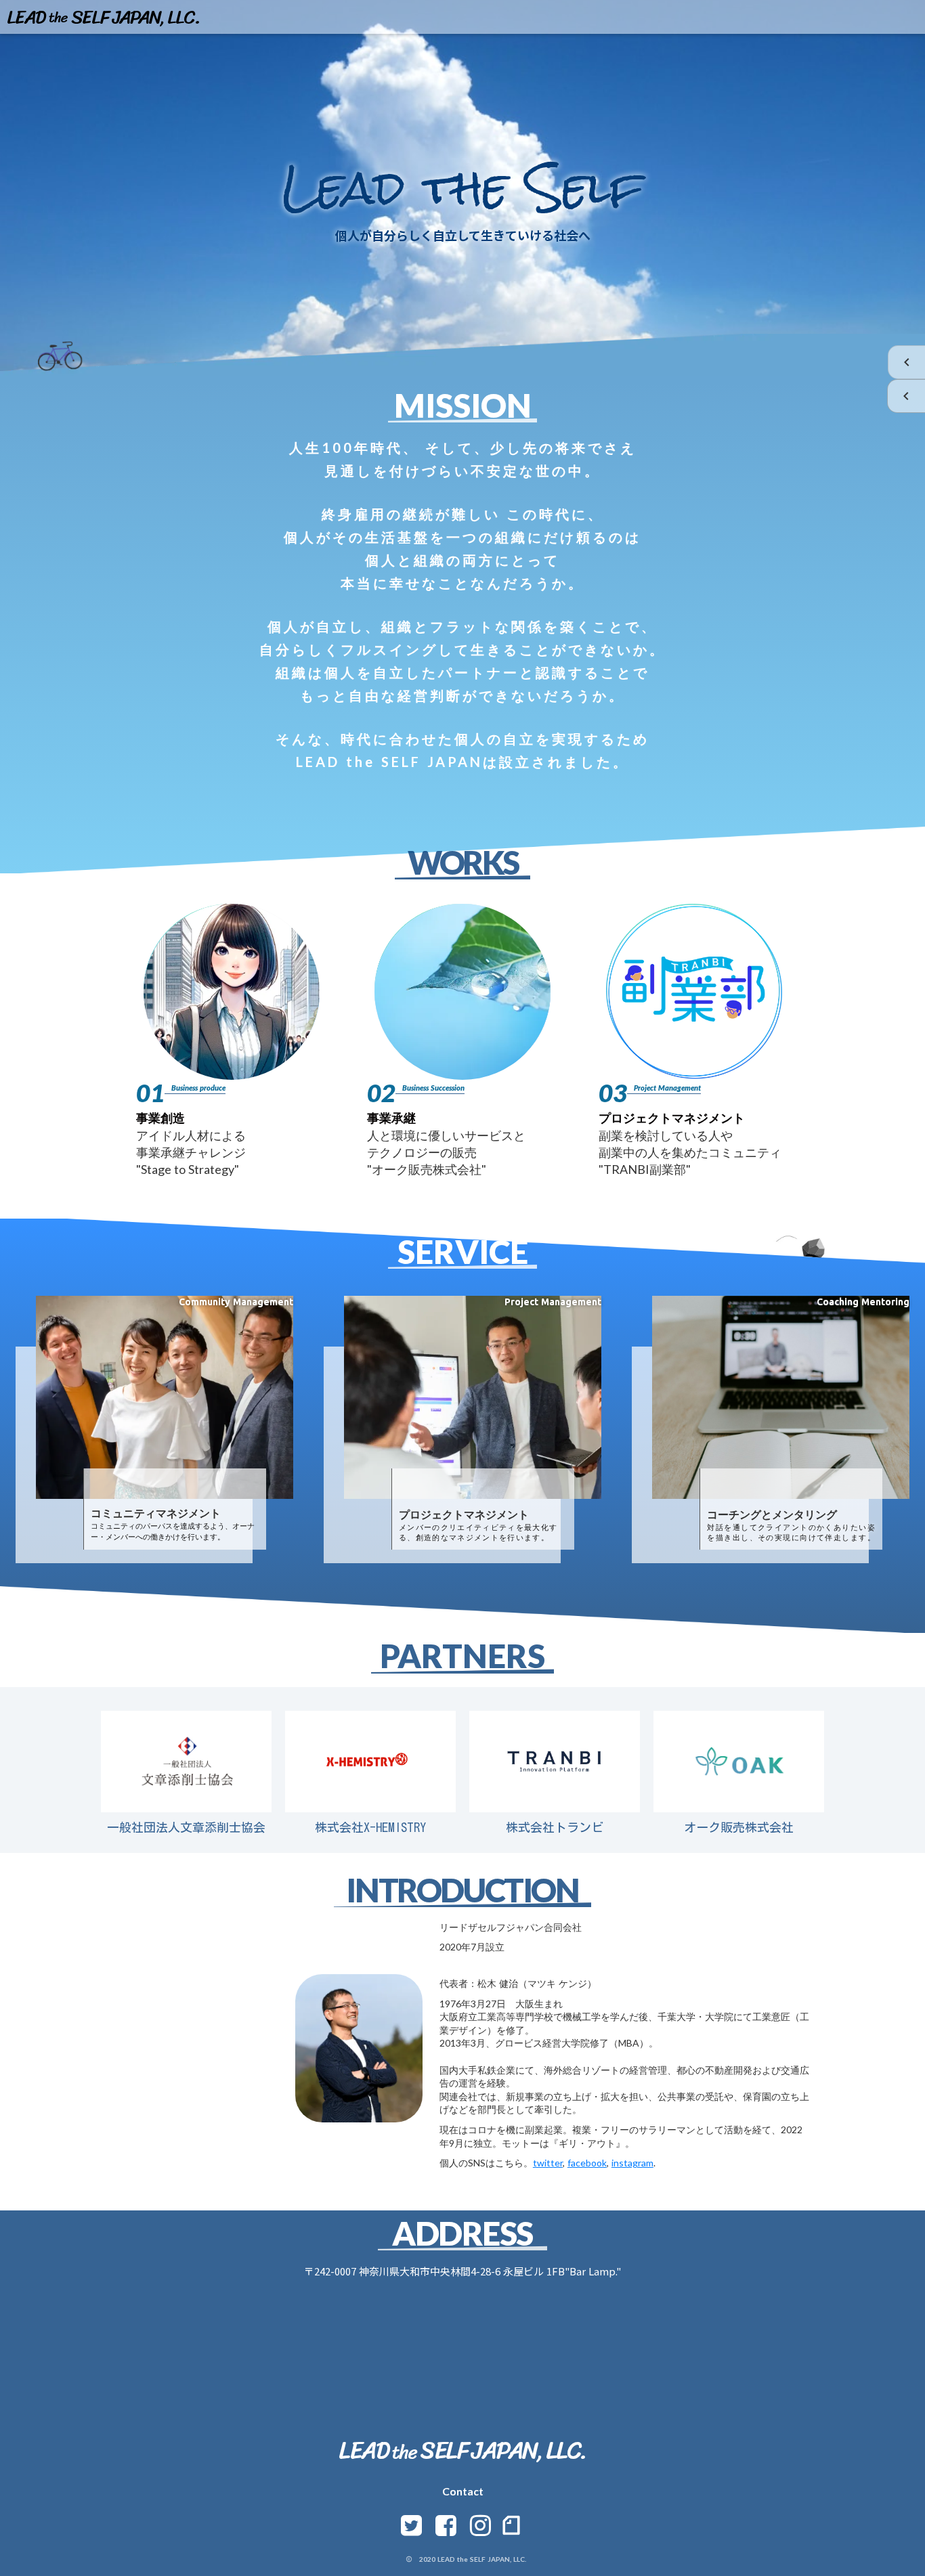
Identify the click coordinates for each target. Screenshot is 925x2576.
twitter (548, 2163)
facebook (587, 2163)
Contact (463, 2491)
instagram (632, 2163)
